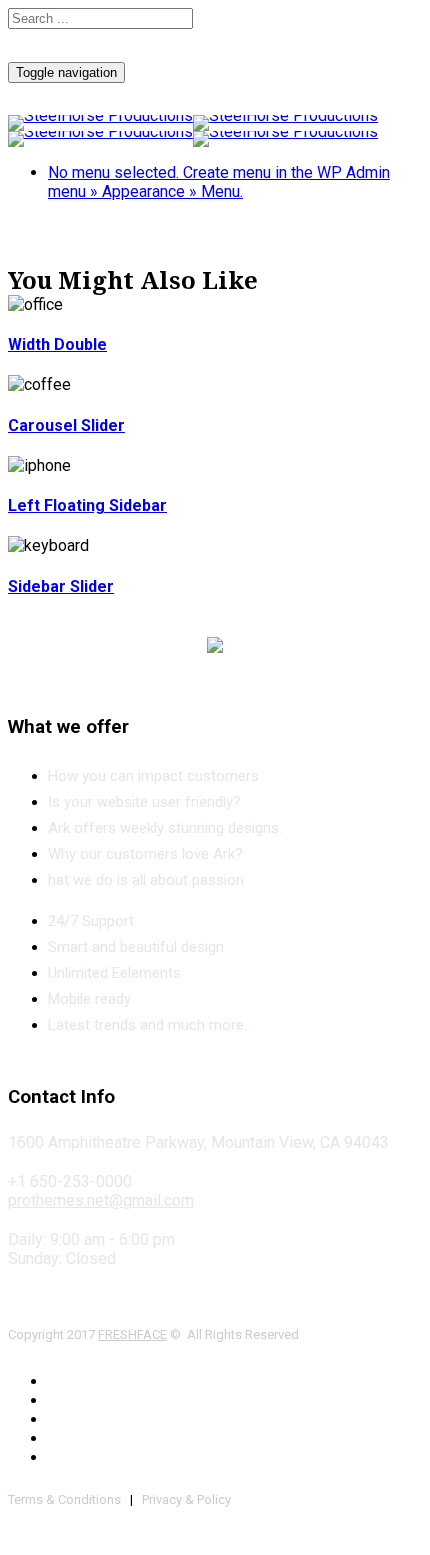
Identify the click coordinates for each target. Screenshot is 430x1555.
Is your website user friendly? (144, 802)
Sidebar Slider (61, 586)
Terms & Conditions (64, 1499)
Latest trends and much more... (150, 1025)
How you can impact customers (153, 776)
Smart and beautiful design (136, 947)
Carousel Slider (66, 425)
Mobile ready (89, 999)
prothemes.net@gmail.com (101, 1200)
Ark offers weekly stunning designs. (165, 828)
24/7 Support (91, 921)
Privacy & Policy (186, 1499)
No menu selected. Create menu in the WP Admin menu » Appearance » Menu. (219, 182)
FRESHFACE (132, 1334)
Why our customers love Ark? (145, 854)
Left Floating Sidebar (87, 505)
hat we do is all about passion (146, 880)
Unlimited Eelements (114, 973)
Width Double (57, 344)
